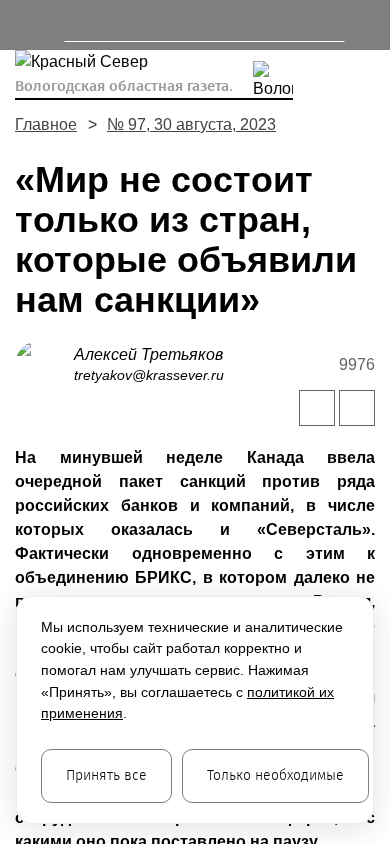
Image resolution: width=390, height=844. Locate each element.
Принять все (106, 775)
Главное (46, 124)
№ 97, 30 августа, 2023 (191, 124)
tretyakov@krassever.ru (149, 375)
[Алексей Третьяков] (44, 363)
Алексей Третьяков (148, 354)
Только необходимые (275, 775)
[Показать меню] (24, 25)
